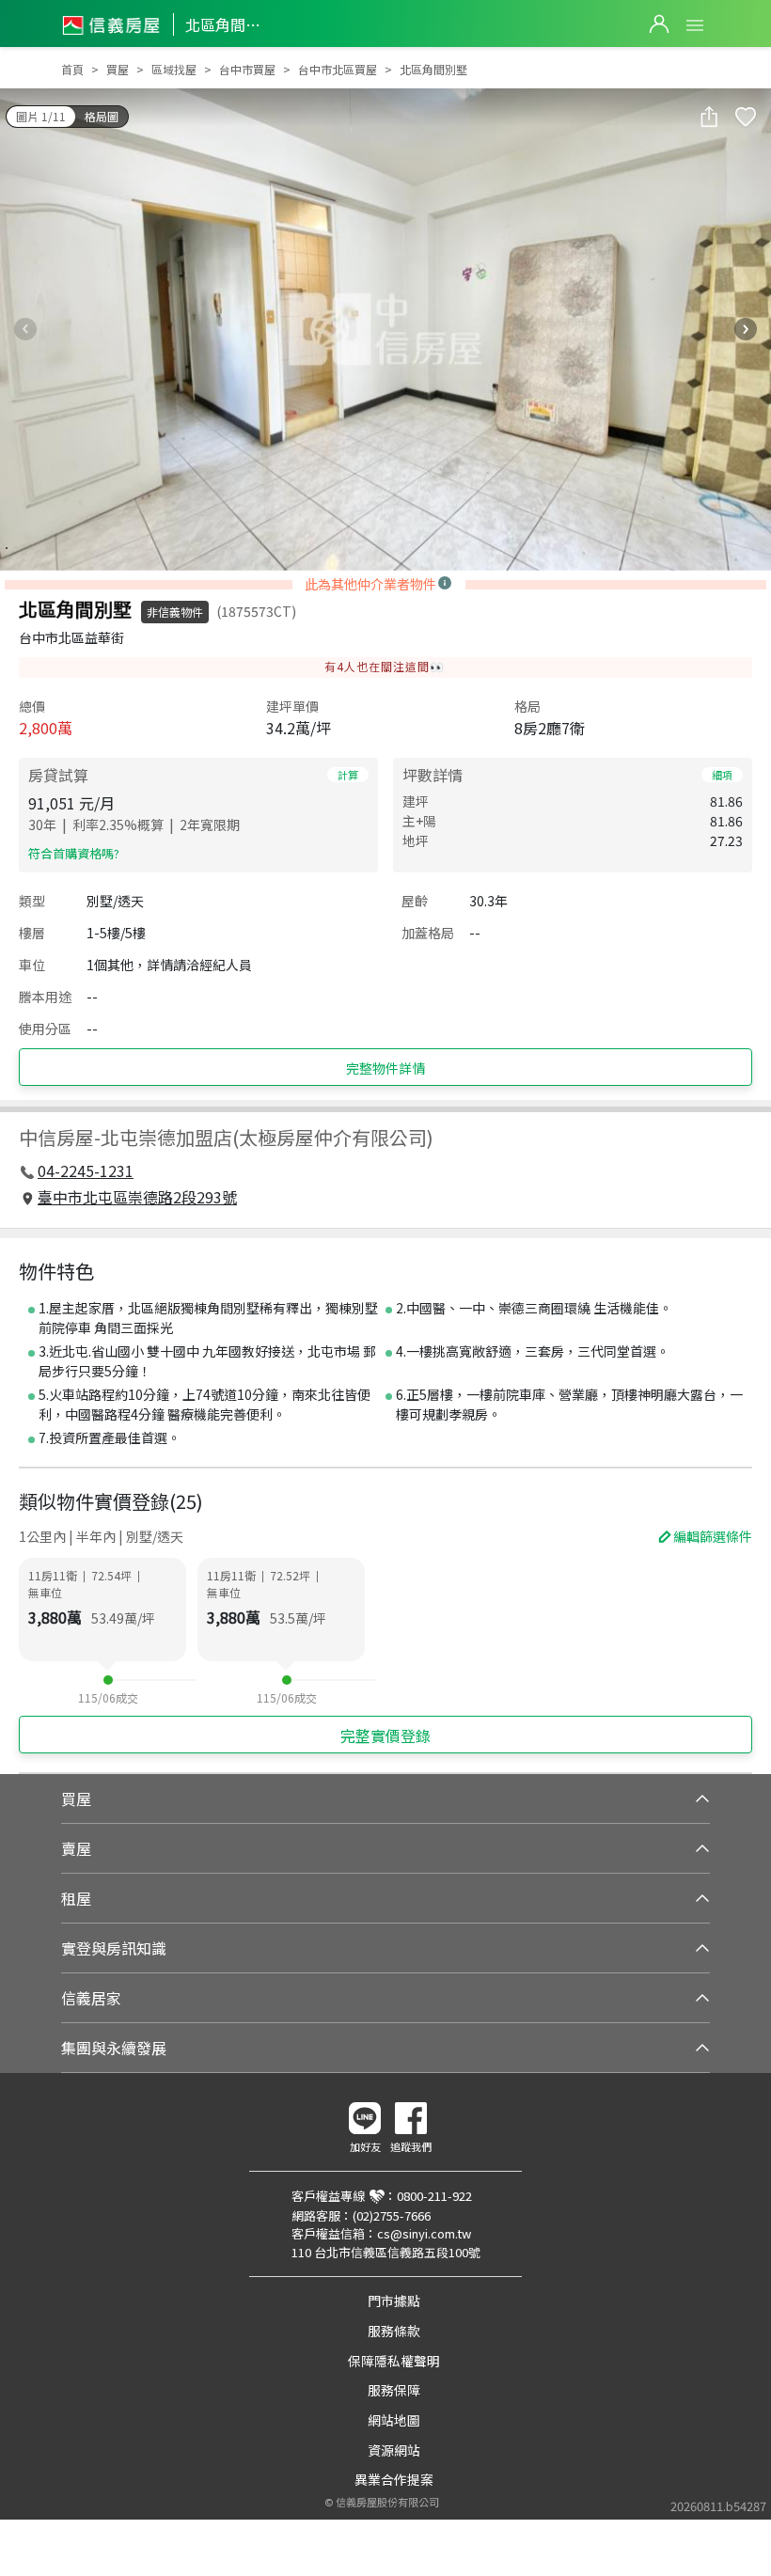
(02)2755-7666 (392, 2215)
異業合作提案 (394, 2479)
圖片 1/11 (41, 116)
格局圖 (102, 116)
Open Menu (695, 25)
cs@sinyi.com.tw (424, 2233)
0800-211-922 (434, 2196)
